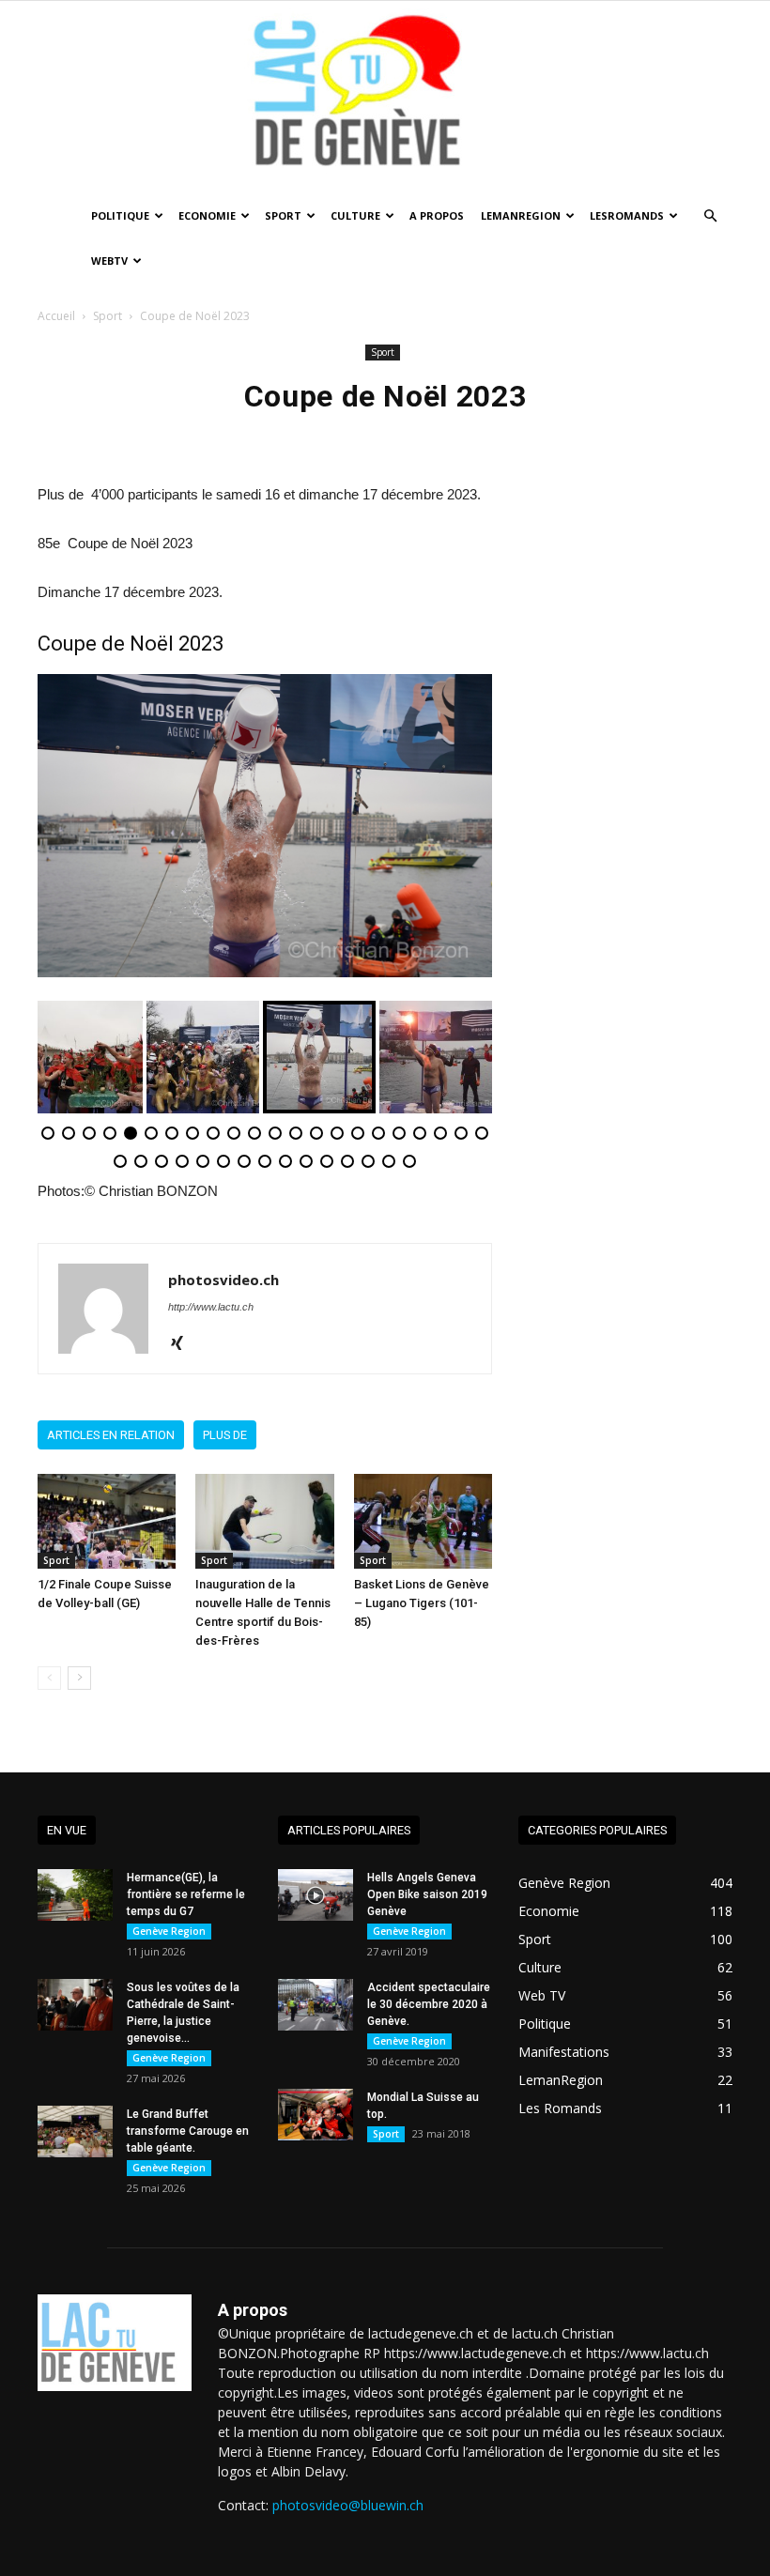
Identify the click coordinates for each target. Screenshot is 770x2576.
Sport (283, 215)
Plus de (225, 1435)
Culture (355, 215)
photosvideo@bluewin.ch (348, 2505)
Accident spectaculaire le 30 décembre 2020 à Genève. (429, 2004)
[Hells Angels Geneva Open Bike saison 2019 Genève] (316, 1895)
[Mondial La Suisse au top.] (316, 2115)
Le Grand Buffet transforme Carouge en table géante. (188, 2131)
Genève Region (169, 1931)
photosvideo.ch (223, 1280)
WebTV (109, 261)
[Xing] (184, 1344)
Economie (207, 215)
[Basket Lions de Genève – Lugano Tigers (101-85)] (423, 1521)
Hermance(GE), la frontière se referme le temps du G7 (186, 1894)
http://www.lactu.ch (211, 1307)
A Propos (437, 215)
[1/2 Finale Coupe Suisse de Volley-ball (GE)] (107, 1521)
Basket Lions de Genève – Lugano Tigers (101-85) (422, 1603)
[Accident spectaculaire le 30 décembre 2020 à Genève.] (316, 2005)
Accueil (56, 316)
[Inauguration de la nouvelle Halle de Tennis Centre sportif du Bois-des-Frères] (264, 1521)
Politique (120, 215)
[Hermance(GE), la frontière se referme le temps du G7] (75, 1895)
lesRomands (627, 215)
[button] (710, 216)
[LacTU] (385, 97)
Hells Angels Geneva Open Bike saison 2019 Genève (427, 1894)
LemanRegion (521, 215)
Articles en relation (111, 1435)
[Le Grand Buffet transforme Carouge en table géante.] (75, 2131)
